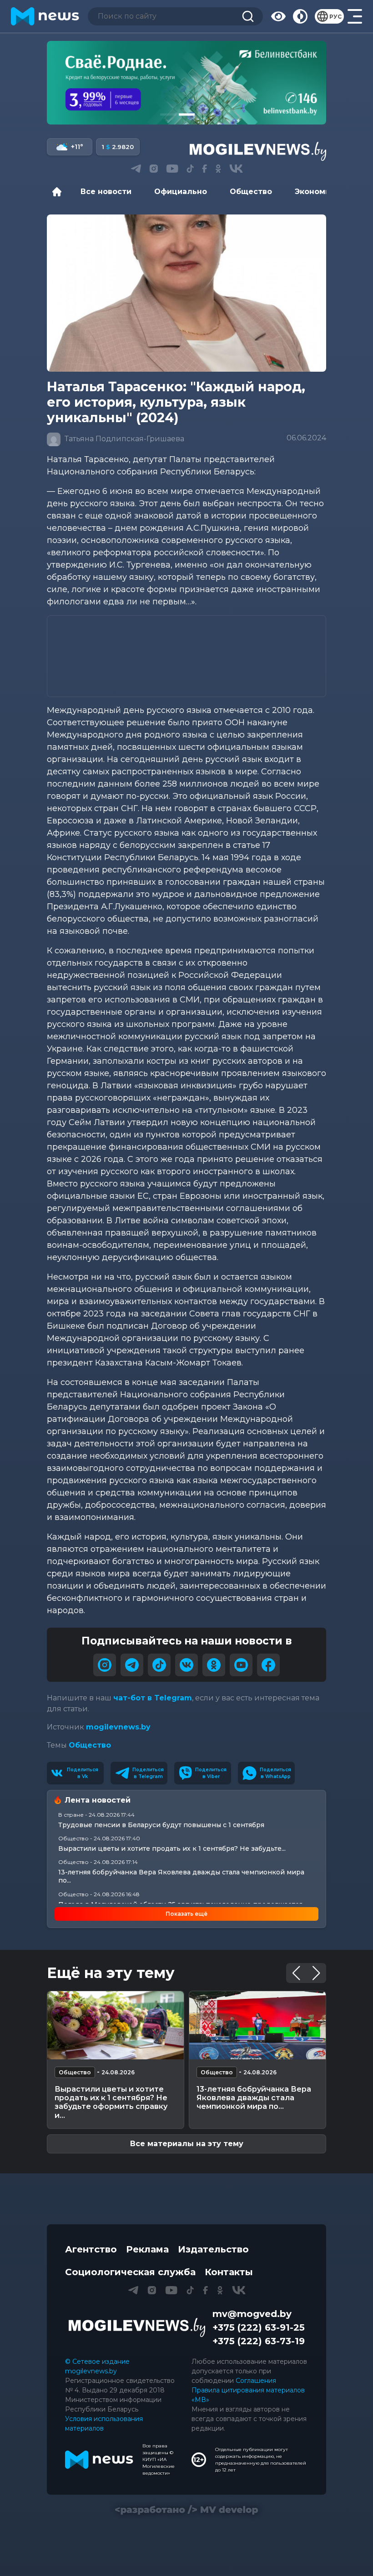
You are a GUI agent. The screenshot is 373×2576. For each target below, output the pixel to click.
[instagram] (105, 1665)
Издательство (213, 2249)
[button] (168, 115)
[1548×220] (186, 83)
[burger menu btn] (355, 16)
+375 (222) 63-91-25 (259, 2327)
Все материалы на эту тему (187, 2144)
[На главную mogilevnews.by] (45, 16)
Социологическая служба (130, 2272)
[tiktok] (159, 1665)
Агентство (91, 2249)
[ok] (214, 1665)
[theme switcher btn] (300, 16)
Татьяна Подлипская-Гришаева (123, 439)
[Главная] (59, 192)
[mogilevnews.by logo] (137, 2327)
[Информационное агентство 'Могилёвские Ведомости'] (258, 151)
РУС (335, 17)
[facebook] (268, 1665)
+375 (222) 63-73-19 (259, 2341)
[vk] (186, 1665)
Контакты (229, 2272)
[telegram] (132, 1665)
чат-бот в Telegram (153, 1698)
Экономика (317, 192)
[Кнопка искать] (248, 16)
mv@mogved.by (252, 2314)
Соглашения (256, 2381)
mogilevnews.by (118, 1727)
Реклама (147, 2249)
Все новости (106, 192)
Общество (251, 192)
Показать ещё (186, 1914)
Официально (181, 192)
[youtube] (241, 1665)
